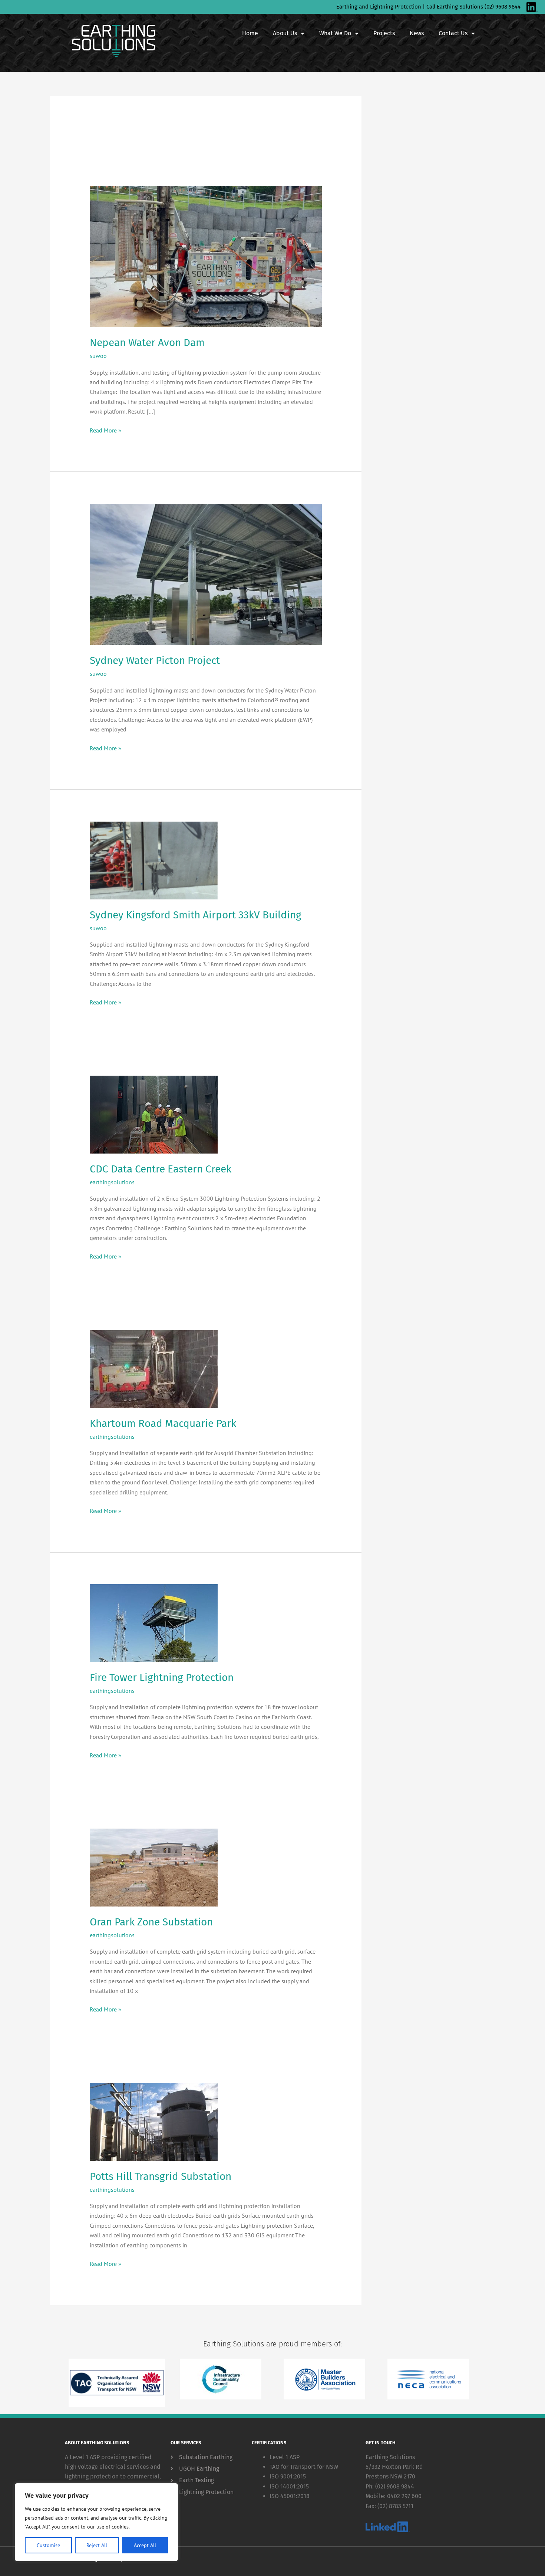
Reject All (97, 2545)
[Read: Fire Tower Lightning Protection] (154, 1622)
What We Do (335, 33)
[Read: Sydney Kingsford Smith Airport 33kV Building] (154, 860)
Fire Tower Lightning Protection (162, 1677)
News (417, 33)
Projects (384, 33)
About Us (285, 33)
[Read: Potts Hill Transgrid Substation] (154, 2121)
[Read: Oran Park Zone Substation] (154, 1867)
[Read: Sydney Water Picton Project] (206, 573)
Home (250, 33)
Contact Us (453, 33)
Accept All (145, 2545)
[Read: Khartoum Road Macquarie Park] (154, 1368)
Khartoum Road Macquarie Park (163, 1423)
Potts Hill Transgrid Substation (161, 2176)
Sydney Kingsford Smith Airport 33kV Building (196, 915)
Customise (48, 2545)
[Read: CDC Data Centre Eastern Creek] (154, 1114)
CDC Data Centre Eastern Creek (161, 1169)
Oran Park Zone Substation (151, 1922)
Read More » (105, 430)
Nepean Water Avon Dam (147, 343)
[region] (96, 2522)
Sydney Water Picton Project (155, 660)
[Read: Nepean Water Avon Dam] (206, 256)
